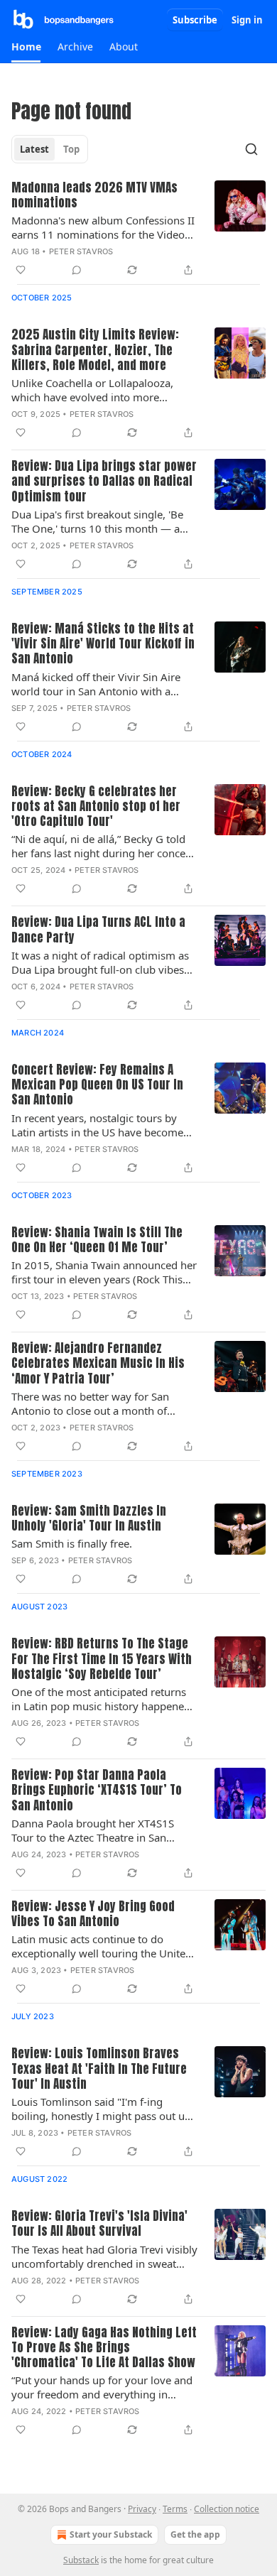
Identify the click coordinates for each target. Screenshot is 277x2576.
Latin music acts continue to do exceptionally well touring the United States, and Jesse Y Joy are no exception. (102, 1946)
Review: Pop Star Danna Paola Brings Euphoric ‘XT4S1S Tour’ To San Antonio (97, 1790)
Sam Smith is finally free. (72, 1543)
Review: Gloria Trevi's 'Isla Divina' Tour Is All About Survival (99, 2224)
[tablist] (50, 149)
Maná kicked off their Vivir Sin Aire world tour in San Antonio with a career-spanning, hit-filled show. (96, 684)
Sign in (247, 20)
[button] (26, 47)
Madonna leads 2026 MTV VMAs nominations (94, 196)
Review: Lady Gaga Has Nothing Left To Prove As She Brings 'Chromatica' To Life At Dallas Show (104, 2348)
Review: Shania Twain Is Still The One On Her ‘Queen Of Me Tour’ (97, 1240)
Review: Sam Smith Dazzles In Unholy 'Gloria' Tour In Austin (89, 1519)
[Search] (251, 149)
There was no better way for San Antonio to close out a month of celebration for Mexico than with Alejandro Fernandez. (91, 1403)
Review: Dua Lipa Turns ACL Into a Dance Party (98, 930)
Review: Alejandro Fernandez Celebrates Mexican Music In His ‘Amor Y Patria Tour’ (98, 1364)
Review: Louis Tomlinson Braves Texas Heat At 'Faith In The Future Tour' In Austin (99, 2069)
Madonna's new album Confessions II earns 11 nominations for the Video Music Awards (103, 227)
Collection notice (227, 2509)
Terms (175, 2509)
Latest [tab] (34, 149)
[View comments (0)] (77, 270)
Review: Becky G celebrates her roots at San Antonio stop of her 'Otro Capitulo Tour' (96, 807)
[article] (138, 230)
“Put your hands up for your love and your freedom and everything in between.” (102, 2387)
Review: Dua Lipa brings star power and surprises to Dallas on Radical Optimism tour (104, 482)
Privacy (142, 2509)
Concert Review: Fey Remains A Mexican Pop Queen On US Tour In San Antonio (97, 1085)
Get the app (195, 2534)
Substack (81, 2560)
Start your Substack (111, 2534)
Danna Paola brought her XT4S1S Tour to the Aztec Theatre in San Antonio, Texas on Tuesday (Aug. (93, 1830)
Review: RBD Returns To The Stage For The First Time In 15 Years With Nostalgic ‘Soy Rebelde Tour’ (102, 1659)
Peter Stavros (81, 251)
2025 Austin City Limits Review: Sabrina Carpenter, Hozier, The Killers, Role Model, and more (95, 350)
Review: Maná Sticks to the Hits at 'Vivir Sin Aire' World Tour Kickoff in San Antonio (103, 644)
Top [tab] (71, 149)
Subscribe (195, 20)
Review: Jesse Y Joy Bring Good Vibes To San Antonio (93, 1914)
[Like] (21, 270)
